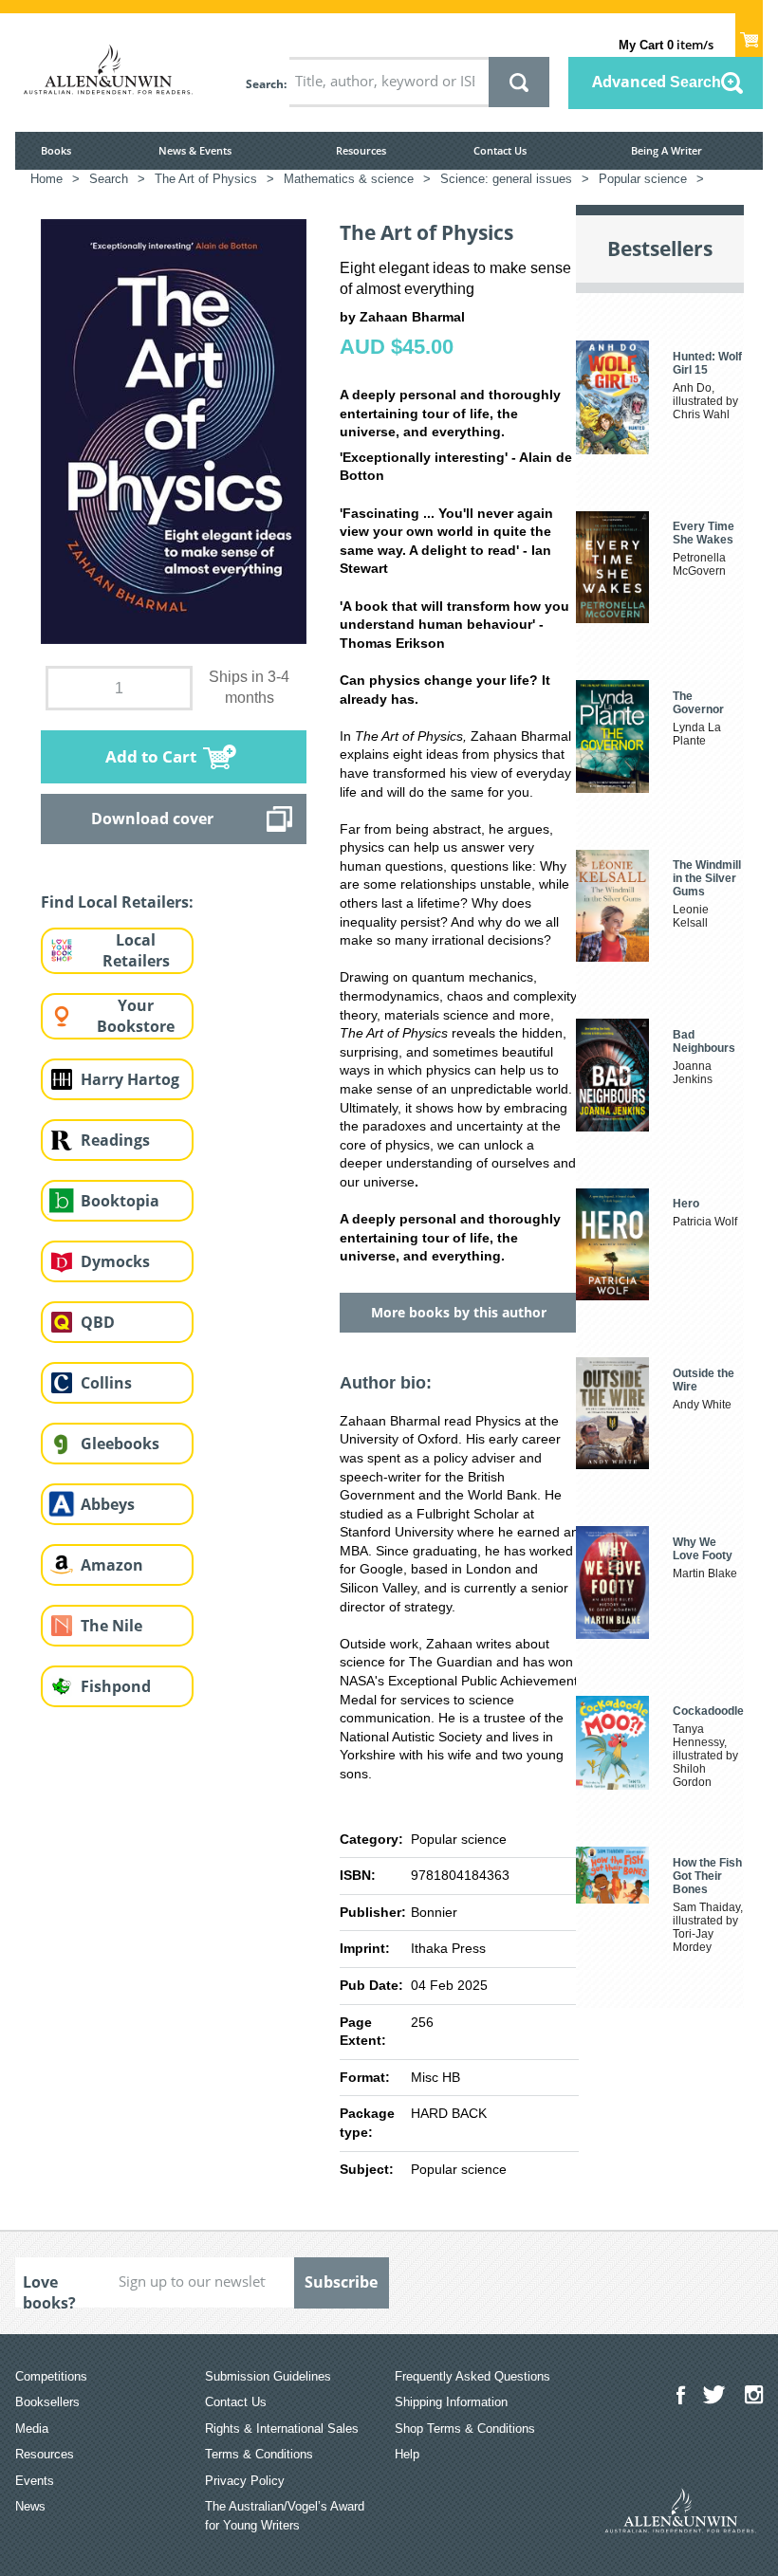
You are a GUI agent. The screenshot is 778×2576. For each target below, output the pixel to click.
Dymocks (115, 1261)
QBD (98, 1322)
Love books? (49, 2290)
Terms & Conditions (259, 2454)
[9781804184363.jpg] (174, 430)
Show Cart (749, 34)
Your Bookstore (136, 1016)
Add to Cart (151, 756)
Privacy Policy (245, 2481)
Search (265, 84)
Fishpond (116, 1686)
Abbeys (108, 1504)
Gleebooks (120, 1444)
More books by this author (459, 1312)
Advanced (657, 82)
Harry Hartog (130, 1079)
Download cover (152, 819)
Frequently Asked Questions (472, 2376)
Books (56, 150)
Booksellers (47, 2402)
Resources (361, 150)
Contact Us (500, 150)
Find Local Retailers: (117, 902)
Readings (115, 1140)
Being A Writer (667, 150)
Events (35, 2481)
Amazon (112, 1565)
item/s (666, 45)
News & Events (195, 150)
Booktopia (120, 1201)
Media (32, 2429)
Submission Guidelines (268, 2376)
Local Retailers (136, 951)
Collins (106, 1383)
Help (407, 2454)
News (30, 2506)
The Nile (111, 1626)
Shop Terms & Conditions (465, 2429)
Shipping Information (451, 2402)
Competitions (51, 2376)
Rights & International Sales (282, 2429)
